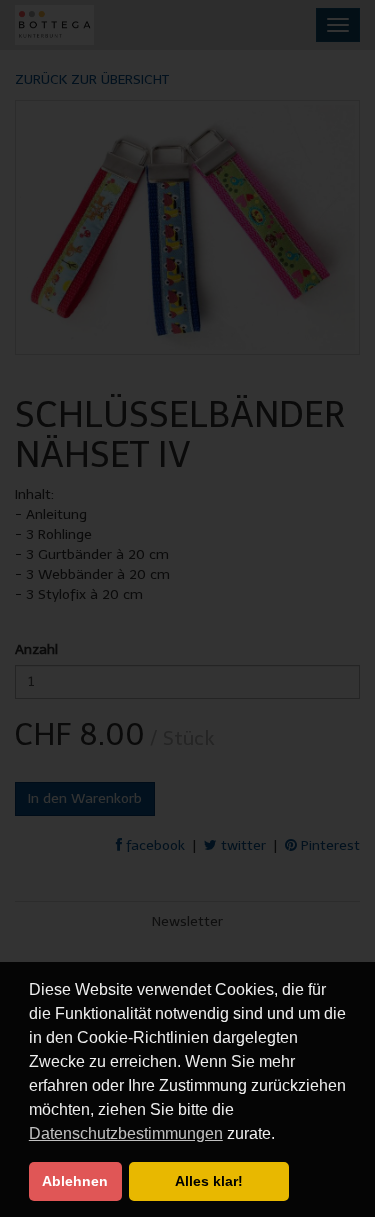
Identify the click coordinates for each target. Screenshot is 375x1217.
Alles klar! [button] (209, 1181)
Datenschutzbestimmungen (126, 1133)
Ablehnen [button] (75, 1181)
